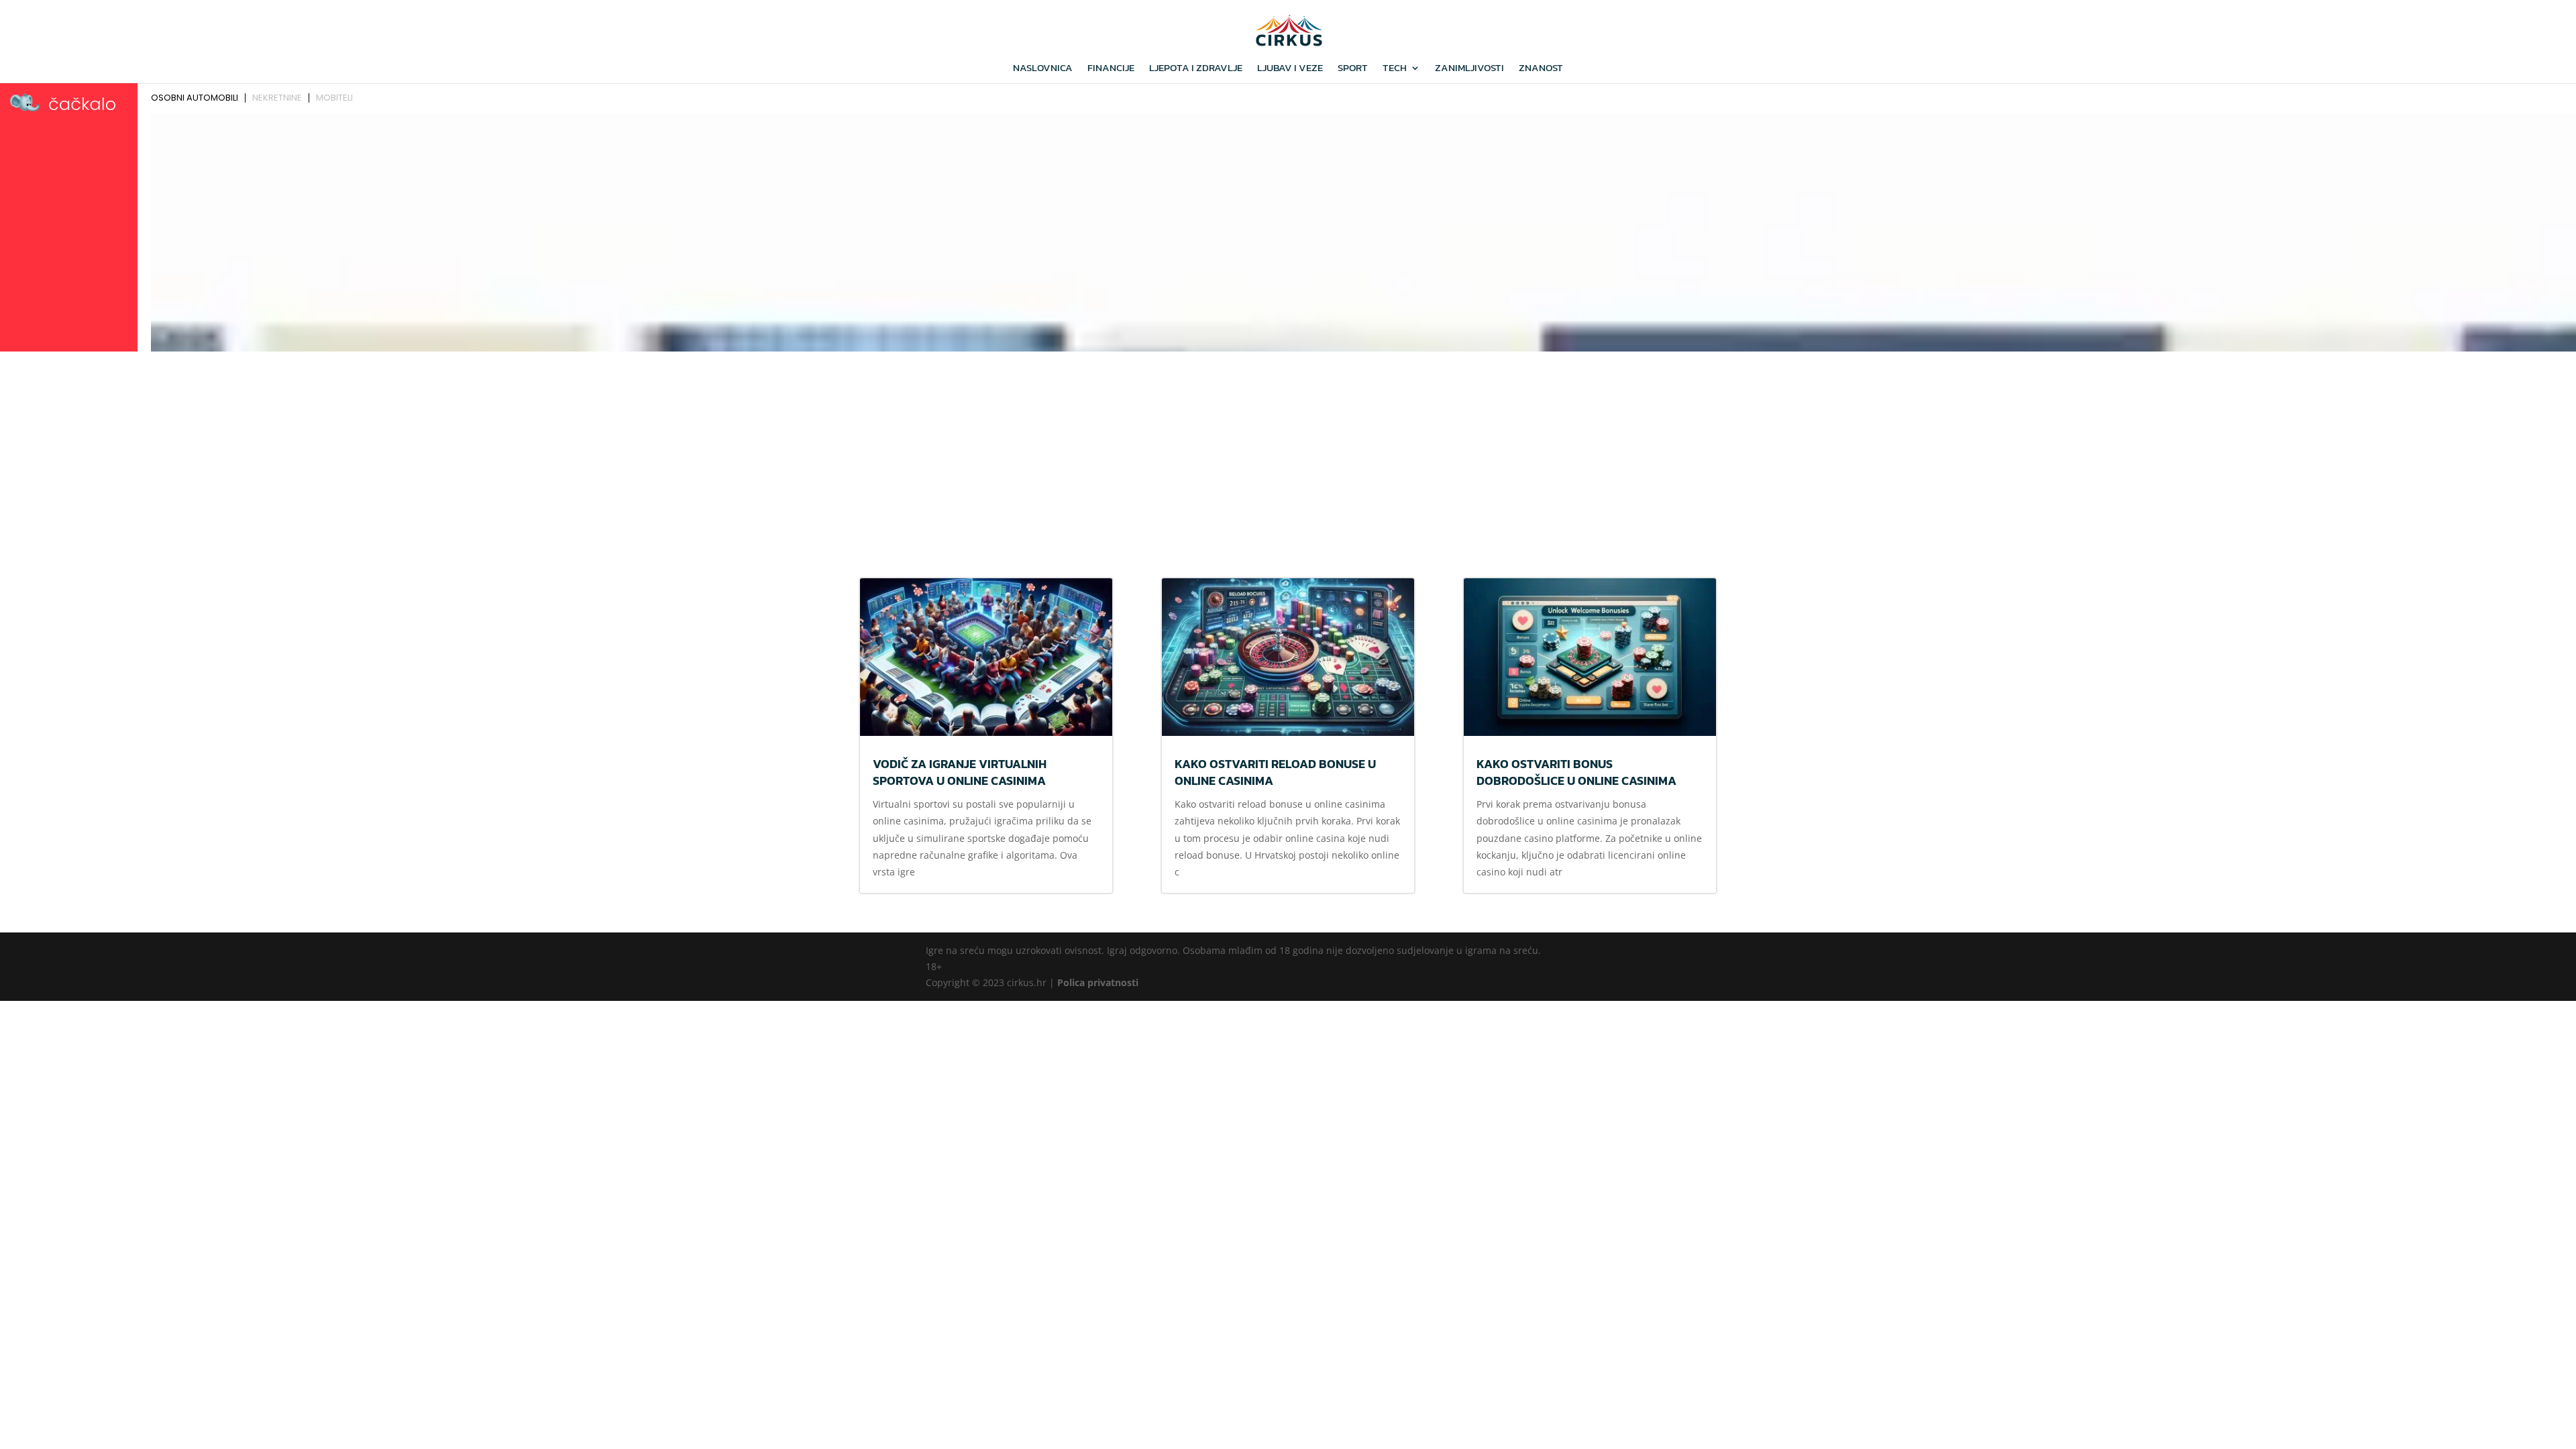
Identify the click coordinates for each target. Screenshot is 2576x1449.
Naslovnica (1043, 69)
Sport (1353, 69)
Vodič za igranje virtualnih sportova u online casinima (960, 772)
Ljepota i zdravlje (1196, 69)
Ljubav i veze (1290, 69)
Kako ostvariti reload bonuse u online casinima (1275, 772)
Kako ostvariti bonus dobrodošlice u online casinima (1576, 772)
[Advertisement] (1288, 457)
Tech (1395, 69)
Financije (1111, 69)
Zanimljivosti (1469, 69)
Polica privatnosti (1098, 982)
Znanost (1541, 69)
